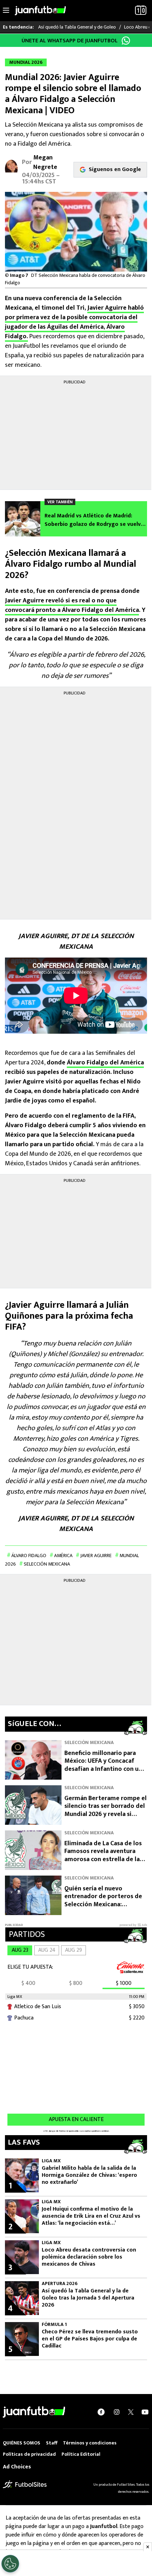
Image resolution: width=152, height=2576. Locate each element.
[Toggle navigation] (6, 11)
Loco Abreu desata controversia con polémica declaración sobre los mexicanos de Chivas (89, 2257)
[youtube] (145, 2412)
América (63, 1556)
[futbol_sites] (25, 2484)
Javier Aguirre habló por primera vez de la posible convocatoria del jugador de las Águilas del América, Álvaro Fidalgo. (74, 322)
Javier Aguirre (96, 1556)
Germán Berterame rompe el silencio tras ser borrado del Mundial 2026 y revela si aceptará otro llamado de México (106, 1814)
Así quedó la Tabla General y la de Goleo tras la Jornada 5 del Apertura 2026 (88, 2298)
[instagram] (117, 2412)
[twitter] (131, 2412)
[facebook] (101, 2412)
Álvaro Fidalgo (29, 1556)
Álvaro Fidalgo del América (105, 1063)
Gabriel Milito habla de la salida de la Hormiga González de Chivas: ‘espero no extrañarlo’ (89, 2175)
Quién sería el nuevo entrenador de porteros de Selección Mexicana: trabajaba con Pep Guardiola (104, 1901)
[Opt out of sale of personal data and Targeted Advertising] (10, 2564)
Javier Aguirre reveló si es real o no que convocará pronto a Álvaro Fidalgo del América (72, 605)
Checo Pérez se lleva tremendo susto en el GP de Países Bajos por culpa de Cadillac (90, 2339)
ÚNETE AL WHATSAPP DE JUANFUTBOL (70, 41)
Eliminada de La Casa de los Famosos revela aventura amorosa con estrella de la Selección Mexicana (103, 1855)
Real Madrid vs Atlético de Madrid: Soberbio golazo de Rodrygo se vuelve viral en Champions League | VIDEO (94, 520)
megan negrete (45, 162)
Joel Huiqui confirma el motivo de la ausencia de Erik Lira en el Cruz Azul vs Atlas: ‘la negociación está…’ (91, 2216)
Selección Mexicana (47, 1564)
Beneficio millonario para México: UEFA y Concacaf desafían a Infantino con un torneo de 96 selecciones (103, 1765)
